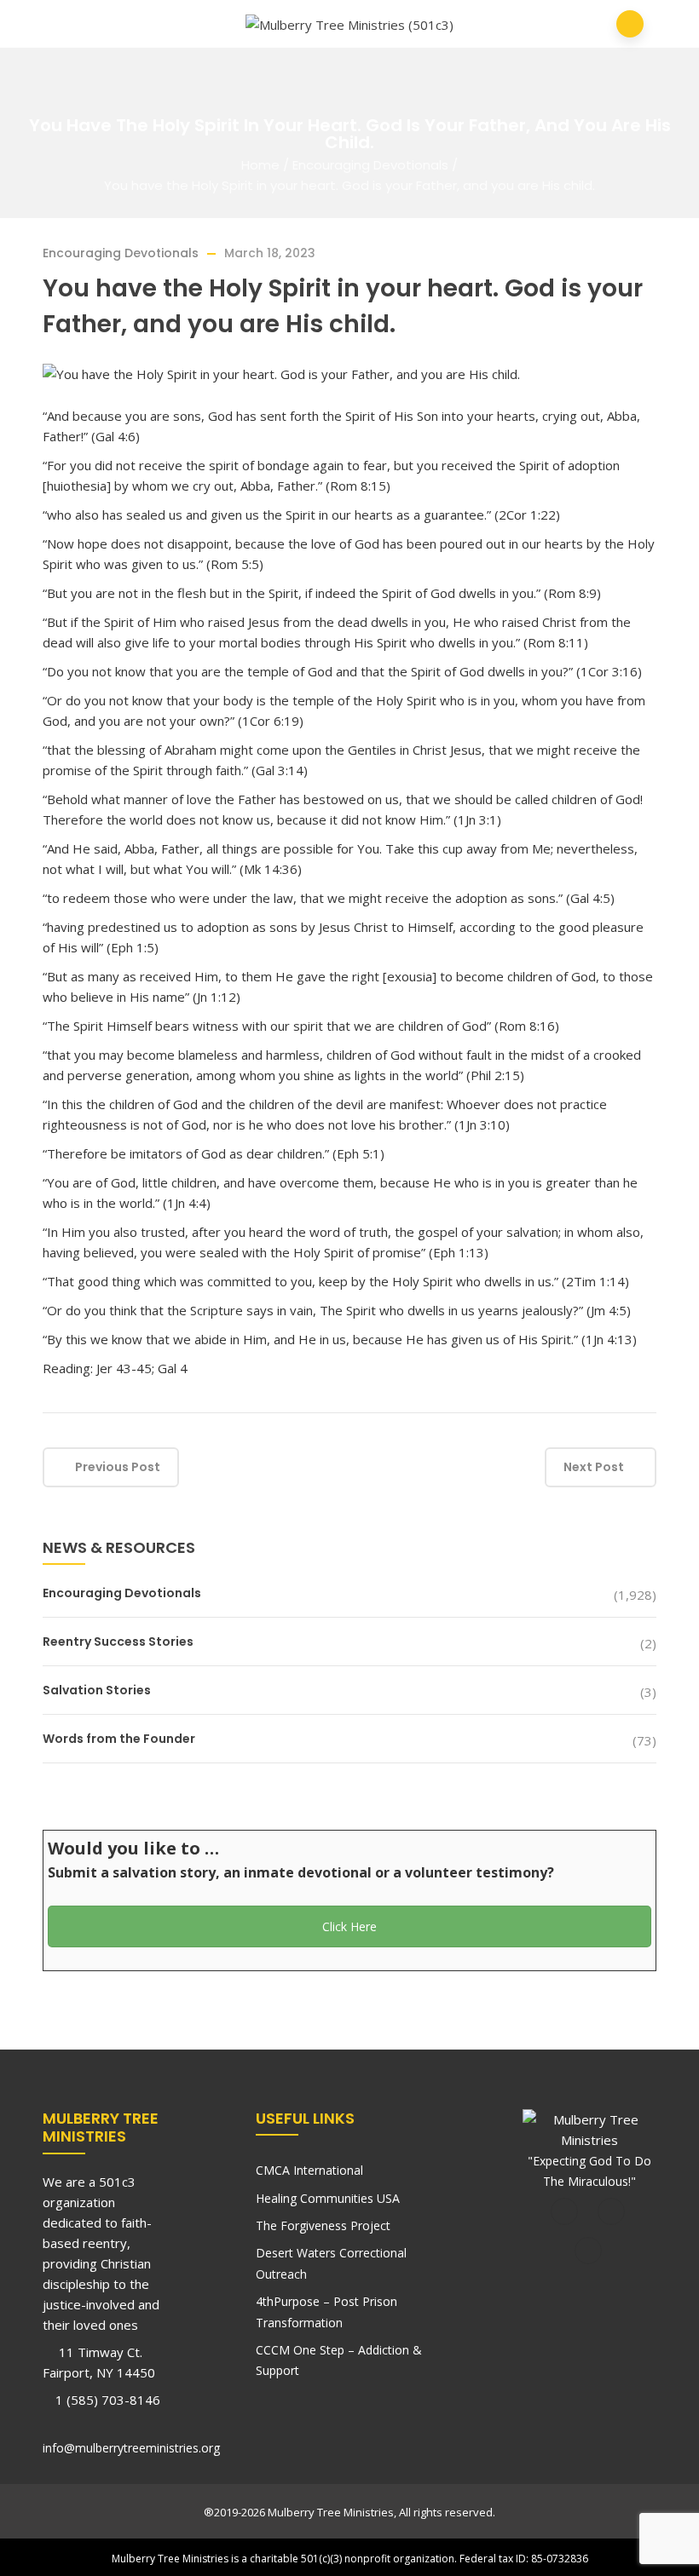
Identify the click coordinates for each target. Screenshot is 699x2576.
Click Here (349, 1926)
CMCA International (309, 2170)
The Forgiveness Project (323, 2225)
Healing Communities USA (328, 2198)
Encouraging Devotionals (370, 165)
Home (260, 165)
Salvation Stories (97, 1690)
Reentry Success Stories (118, 1642)
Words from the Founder (119, 1739)
